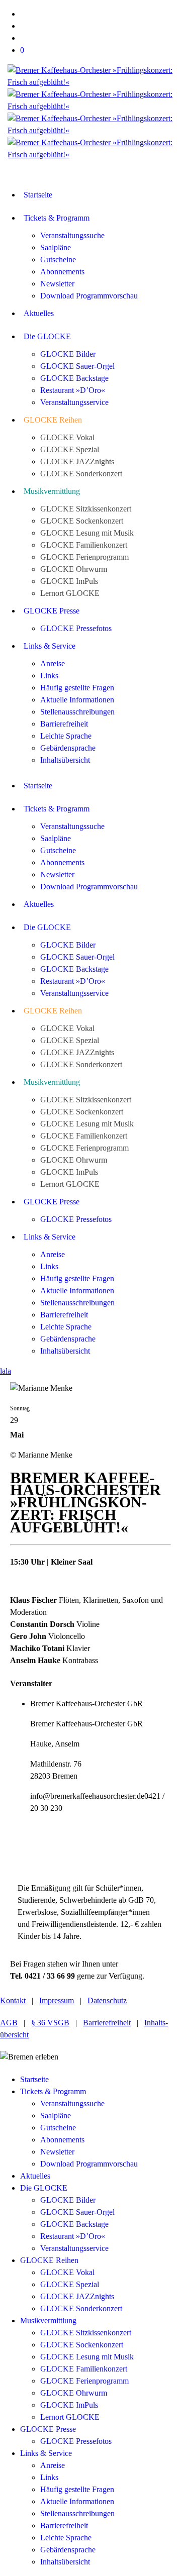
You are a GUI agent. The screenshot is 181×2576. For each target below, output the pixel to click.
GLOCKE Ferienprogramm (84, 2381)
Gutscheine (58, 2128)
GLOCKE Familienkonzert (84, 2369)
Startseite (34, 2079)
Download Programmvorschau (89, 2164)
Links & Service (46, 2453)
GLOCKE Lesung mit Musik (87, 2357)
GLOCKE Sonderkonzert (81, 2308)
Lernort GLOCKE (70, 2417)
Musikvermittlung (48, 2321)
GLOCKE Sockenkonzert (82, 2345)
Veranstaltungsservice (74, 2248)
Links (49, 2477)
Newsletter (57, 2152)
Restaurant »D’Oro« (73, 2236)
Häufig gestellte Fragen (77, 2489)
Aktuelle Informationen (77, 2501)
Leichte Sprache (66, 2538)
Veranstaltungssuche (72, 2103)
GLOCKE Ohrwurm (74, 2393)
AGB (9, 2023)
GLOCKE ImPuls (69, 2405)
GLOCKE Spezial (70, 2284)
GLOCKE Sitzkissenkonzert (86, 2333)
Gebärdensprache (68, 2550)
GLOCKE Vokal (67, 2272)
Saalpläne (56, 2116)
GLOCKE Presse (48, 2429)
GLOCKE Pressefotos (76, 2441)
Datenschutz (107, 2000)
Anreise (53, 2465)
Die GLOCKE (44, 2188)
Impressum (57, 2000)
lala (6, 1371)
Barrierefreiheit (107, 2023)
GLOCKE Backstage (74, 2224)
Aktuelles (35, 2176)
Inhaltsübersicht (65, 2562)
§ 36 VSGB (50, 2023)
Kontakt (13, 2000)
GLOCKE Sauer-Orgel (77, 2212)
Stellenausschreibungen (77, 2513)
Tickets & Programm (53, 2091)
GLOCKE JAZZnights (77, 2296)
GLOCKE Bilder (68, 2200)
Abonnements (62, 2140)
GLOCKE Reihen (49, 2260)
